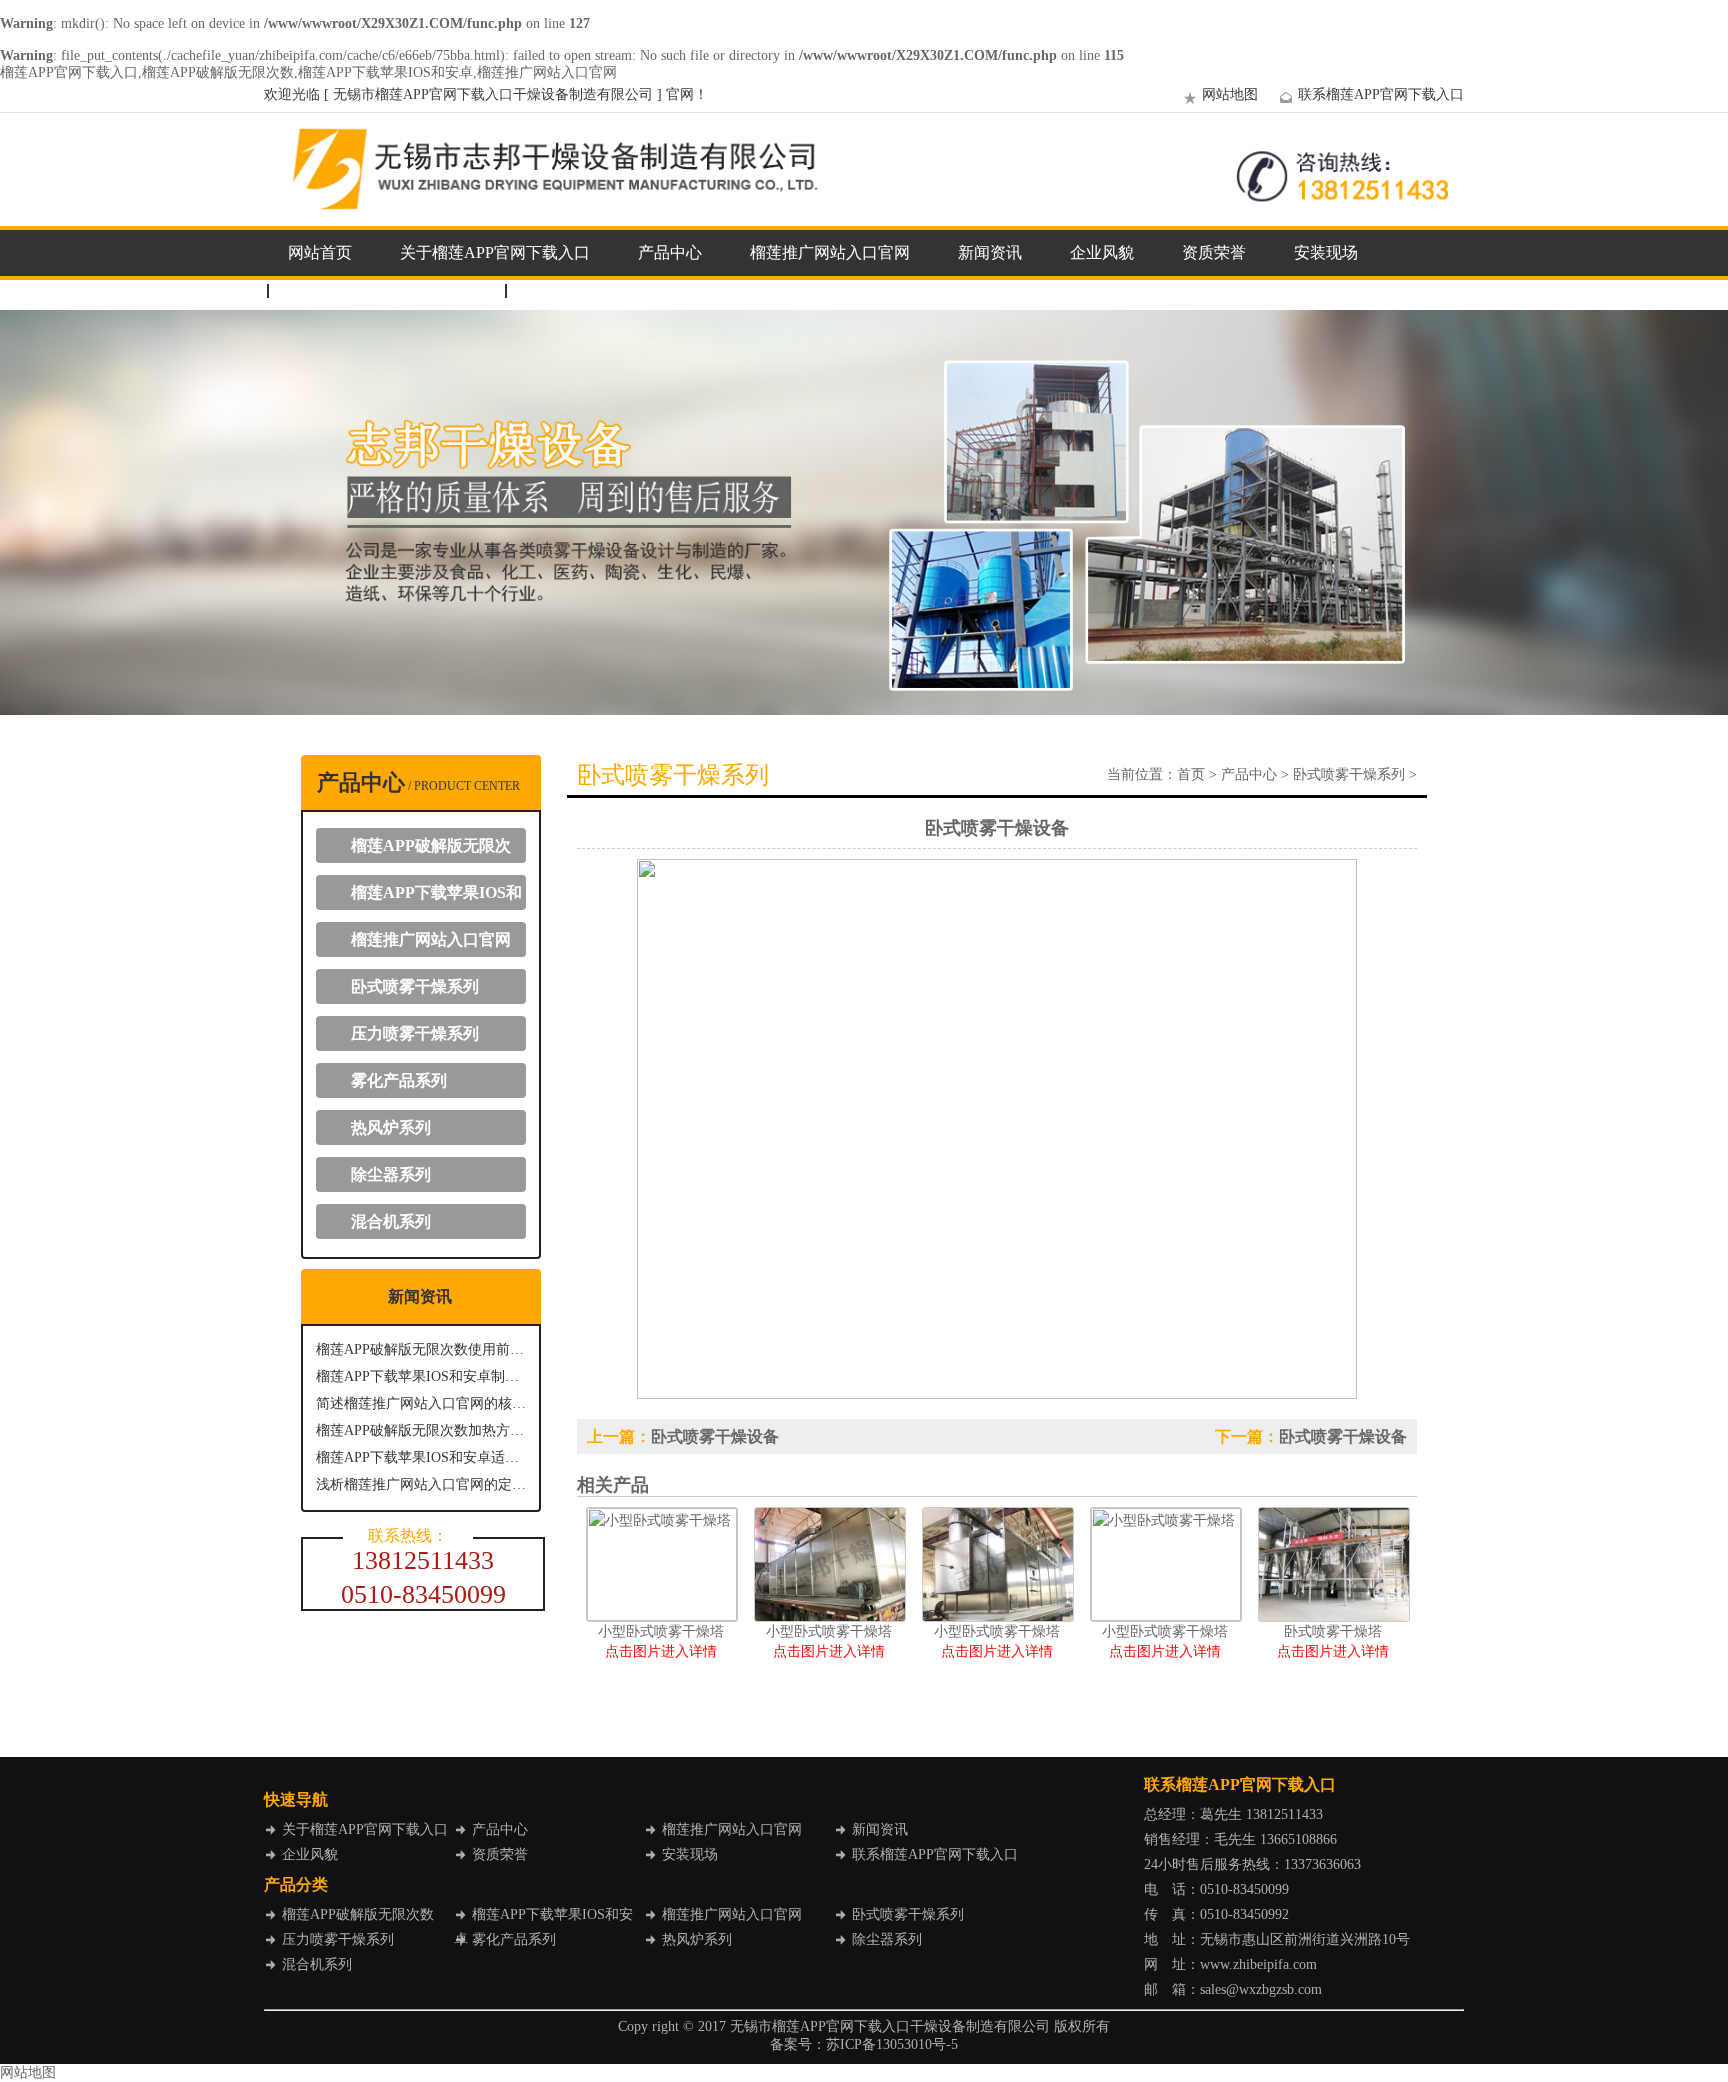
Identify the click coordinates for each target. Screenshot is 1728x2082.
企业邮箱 (558, 290)
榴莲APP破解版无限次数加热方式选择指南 (421, 1430)
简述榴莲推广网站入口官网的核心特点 (421, 1403)
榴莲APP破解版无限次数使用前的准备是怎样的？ (421, 1349)
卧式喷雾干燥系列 (415, 986)
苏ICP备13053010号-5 (892, 2044)
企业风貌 (1102, 252)
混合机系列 (391, 1221)
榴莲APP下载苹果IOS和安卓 (429, 897)
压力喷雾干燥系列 (415, 1033)
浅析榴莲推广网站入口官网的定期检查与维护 (421, 1484)
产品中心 (670, 252)
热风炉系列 (391, 1127)
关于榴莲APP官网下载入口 (495, 252)
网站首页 (320, 252)
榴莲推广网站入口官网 (830, 252)
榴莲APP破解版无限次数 (423, 850)
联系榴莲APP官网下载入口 (1381, 94)
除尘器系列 (391, 1174)
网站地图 (1230, 94)
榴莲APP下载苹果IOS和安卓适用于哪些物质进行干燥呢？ (421, 1457)
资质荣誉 (1214, 252)
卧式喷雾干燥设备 (715, 1436)
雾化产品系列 (399, 1080)
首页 (1191, 774)
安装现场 (1326, 252)
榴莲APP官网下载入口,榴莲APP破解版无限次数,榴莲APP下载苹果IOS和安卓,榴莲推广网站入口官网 (308, 72)
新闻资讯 (990, 252)
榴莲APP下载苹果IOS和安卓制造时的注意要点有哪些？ (421, 1376)
